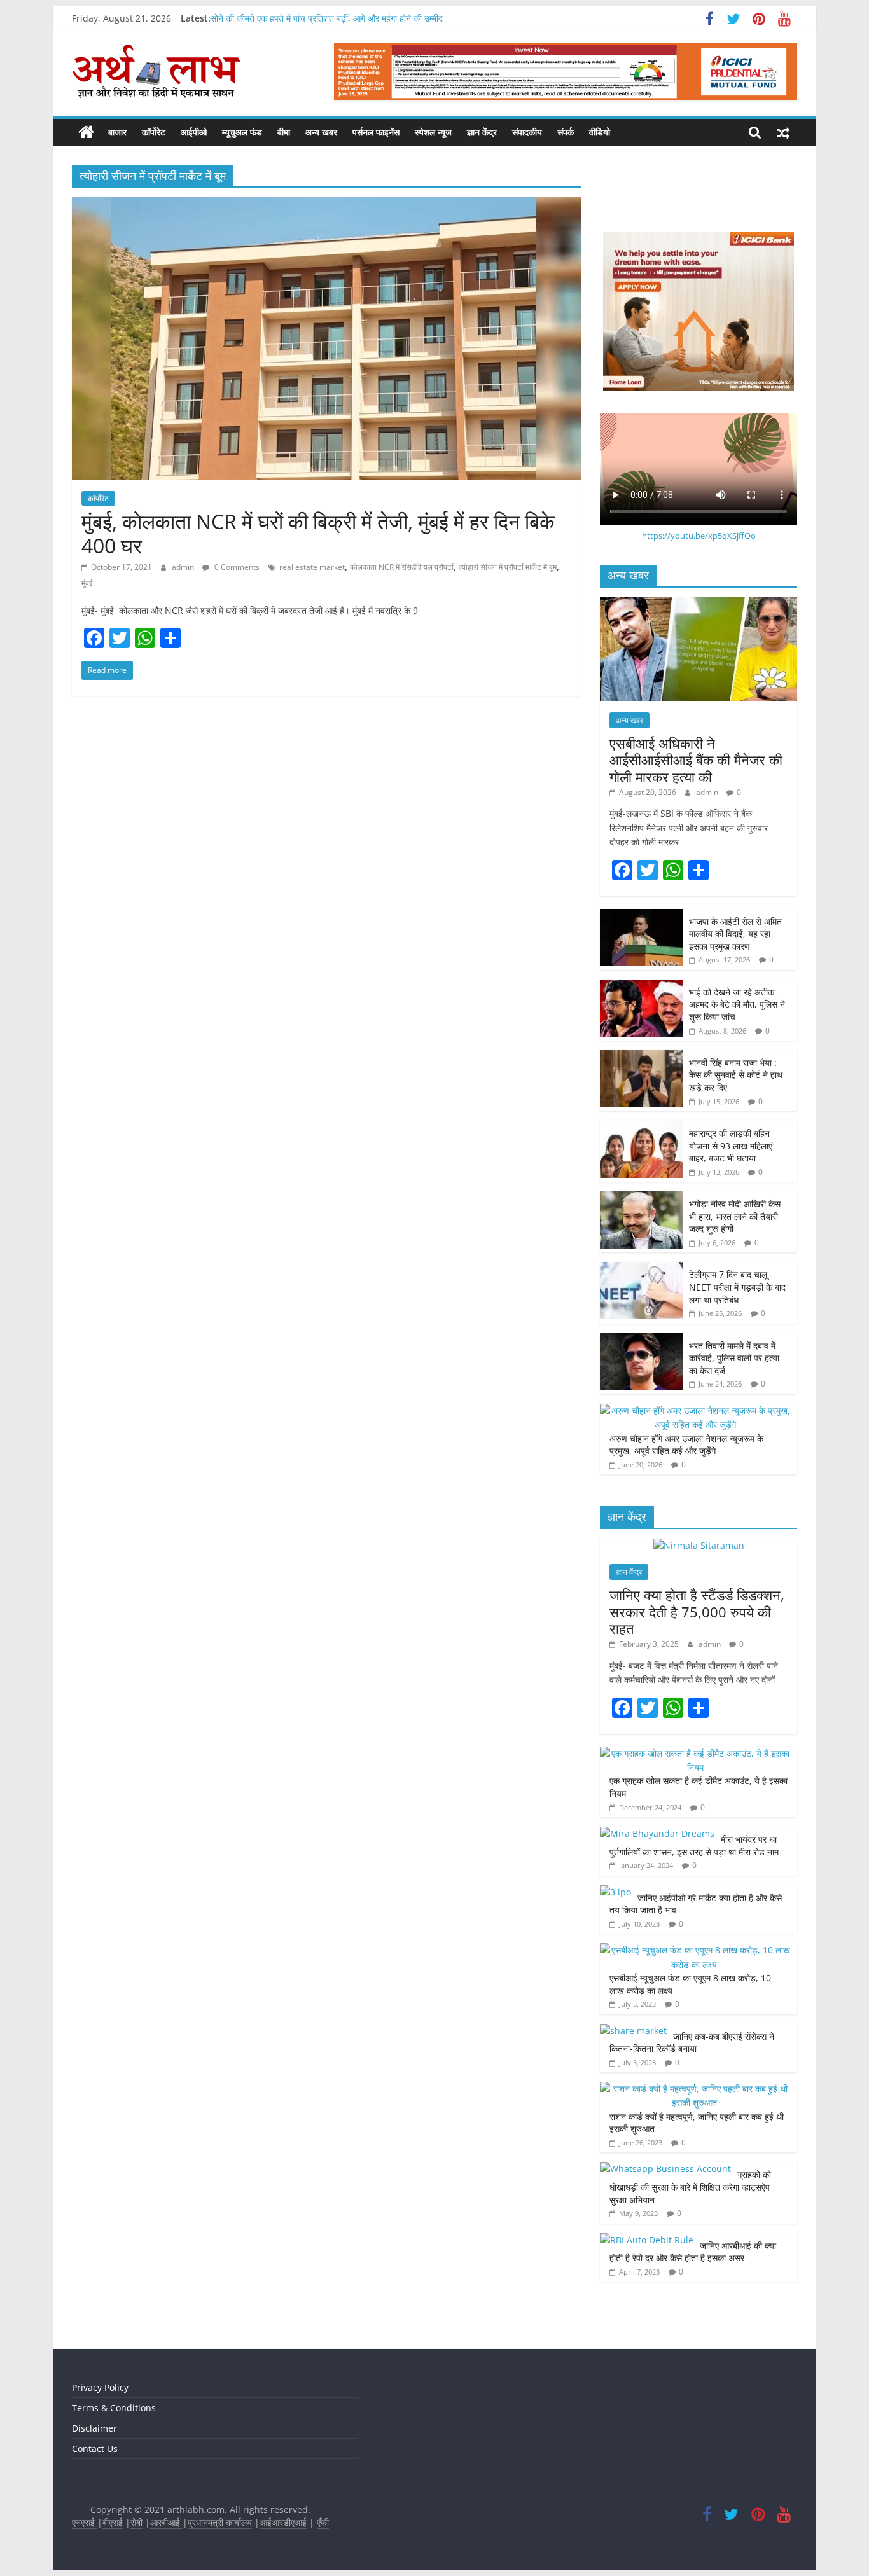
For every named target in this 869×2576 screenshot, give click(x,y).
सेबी (136, 2522)
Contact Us (95, 2448)
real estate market (312, 567)
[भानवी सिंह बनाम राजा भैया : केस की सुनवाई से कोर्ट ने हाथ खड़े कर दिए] (641, 1057)
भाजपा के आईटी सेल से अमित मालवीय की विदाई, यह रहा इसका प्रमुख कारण (735, 934)
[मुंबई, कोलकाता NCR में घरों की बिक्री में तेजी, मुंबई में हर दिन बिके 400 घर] (326, 205)
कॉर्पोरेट (154, 132)
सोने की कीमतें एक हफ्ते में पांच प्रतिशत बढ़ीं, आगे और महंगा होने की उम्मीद (327, 18)
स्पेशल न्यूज (433, 132)
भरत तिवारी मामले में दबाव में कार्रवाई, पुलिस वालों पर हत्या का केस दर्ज (734, 1358)
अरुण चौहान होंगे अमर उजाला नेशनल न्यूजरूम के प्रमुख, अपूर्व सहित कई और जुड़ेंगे (686, 1445)
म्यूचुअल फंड (242, 132)
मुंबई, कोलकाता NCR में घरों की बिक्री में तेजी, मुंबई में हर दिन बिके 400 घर (318, 533)
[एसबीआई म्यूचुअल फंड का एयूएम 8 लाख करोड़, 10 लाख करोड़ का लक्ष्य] (695, 1950)
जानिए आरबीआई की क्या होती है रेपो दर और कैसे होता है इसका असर (693, 2252)
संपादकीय (527, 132)
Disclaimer (94, 2428)
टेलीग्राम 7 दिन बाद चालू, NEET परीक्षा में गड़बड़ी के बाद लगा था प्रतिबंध (737, 1287)
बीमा (284, 132)
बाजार (117, 132)
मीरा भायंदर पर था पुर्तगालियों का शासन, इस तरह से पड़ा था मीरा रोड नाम (695, 1845)
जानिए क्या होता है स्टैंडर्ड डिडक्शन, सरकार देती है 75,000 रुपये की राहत (697, 1611)
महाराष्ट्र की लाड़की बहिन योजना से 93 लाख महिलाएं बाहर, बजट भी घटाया (731, 1146)
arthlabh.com (196, 2510)
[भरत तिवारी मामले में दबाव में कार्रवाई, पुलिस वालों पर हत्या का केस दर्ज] (641, 1340)
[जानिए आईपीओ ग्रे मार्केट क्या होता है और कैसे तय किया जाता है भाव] (615, 1892)
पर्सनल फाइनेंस (376, 132)
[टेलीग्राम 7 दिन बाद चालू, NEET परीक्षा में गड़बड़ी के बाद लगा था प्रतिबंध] (641, 1269)
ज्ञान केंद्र (482, 132)
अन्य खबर (321, 132)
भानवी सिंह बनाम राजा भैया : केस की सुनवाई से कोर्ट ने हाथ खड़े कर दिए (736, 1075)
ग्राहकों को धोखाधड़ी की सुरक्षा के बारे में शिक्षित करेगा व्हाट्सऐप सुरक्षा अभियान (690, 2187)
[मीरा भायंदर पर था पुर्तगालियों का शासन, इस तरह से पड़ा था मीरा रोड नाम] (657, 1833)
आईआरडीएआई (283, 2522)
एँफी (323, 2522)
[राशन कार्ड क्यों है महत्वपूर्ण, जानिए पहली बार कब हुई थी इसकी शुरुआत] (695, 2088)
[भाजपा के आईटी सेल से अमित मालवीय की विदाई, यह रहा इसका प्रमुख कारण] (641, 916)
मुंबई (87, 583)
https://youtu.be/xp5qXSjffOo (699, 536)
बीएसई (113, 2522)
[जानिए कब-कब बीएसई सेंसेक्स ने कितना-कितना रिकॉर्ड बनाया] (633, 2031)
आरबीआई (166, 2522)
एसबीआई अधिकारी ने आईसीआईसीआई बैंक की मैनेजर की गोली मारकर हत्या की (696, 760)
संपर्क (566, 132)
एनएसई (85, 2522)
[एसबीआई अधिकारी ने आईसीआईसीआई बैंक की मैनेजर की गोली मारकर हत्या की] (699, 604)
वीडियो (600, 132)
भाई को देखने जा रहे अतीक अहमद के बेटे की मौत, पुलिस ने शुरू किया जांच (737, 1004)
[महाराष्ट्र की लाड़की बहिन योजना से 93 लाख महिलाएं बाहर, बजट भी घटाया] (641, 1127)
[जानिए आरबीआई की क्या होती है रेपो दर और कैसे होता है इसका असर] (647, 2240)
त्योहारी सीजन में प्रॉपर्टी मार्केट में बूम (508, 567)
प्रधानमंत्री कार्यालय (220, 2522)
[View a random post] (783, 132)
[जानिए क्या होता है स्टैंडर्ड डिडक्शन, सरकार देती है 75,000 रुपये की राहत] (699, 1545)
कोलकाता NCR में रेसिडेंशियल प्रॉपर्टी (402, 567)
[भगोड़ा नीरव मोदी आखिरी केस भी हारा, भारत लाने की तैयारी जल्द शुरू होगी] (641, 1198)
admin (184, 567)
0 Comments (236, 567)
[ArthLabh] (86, 132)
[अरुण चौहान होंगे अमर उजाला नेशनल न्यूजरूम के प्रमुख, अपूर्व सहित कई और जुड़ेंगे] (695, 1410)
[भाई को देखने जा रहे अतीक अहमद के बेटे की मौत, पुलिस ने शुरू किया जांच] (641, 986)
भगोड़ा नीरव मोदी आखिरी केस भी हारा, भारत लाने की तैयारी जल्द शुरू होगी (735, 1216)
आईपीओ (194, 132)
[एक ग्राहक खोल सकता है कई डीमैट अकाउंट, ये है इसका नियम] (695, 1753)
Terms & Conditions (114, 2408)
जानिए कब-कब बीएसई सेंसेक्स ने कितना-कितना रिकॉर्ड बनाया (692, 2043)
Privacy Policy (100, 2387)
